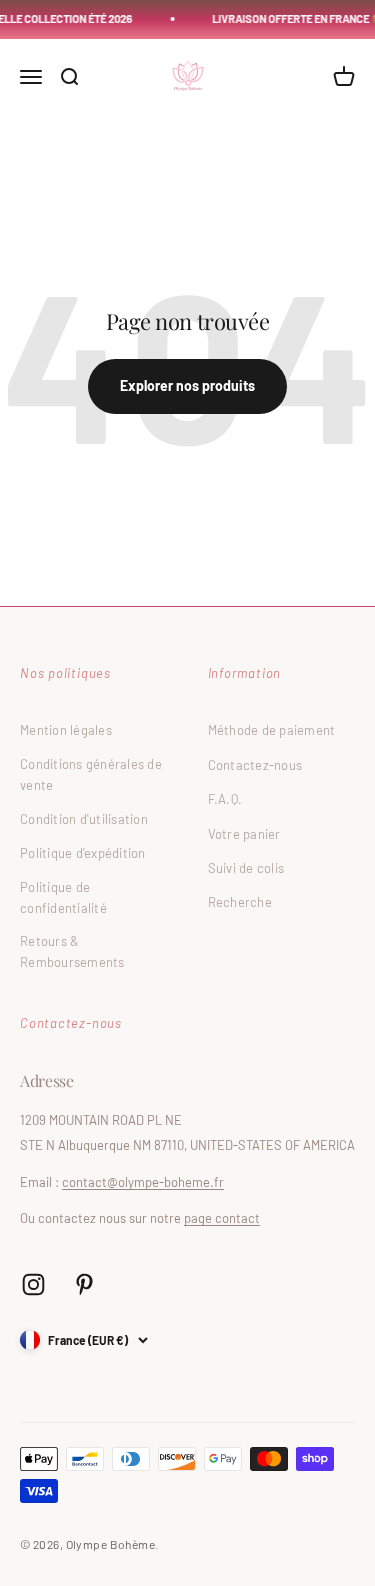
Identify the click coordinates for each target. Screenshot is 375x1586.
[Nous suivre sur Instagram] (33, 1284)
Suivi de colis (246, 868)
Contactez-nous (255, 765)
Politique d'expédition (83, 853)
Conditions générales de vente (91, 774)
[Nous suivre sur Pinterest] (84, 1284)
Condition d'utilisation (84, 819)
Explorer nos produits (187, 385)
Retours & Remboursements (72, 951)
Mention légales (66, 730)
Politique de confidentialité (63, 897)
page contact (222, 1218)
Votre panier (244, 834)
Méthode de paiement (272, 730)
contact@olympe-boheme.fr (143, 1182)
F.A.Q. (225, 799)
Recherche (240, 902)
